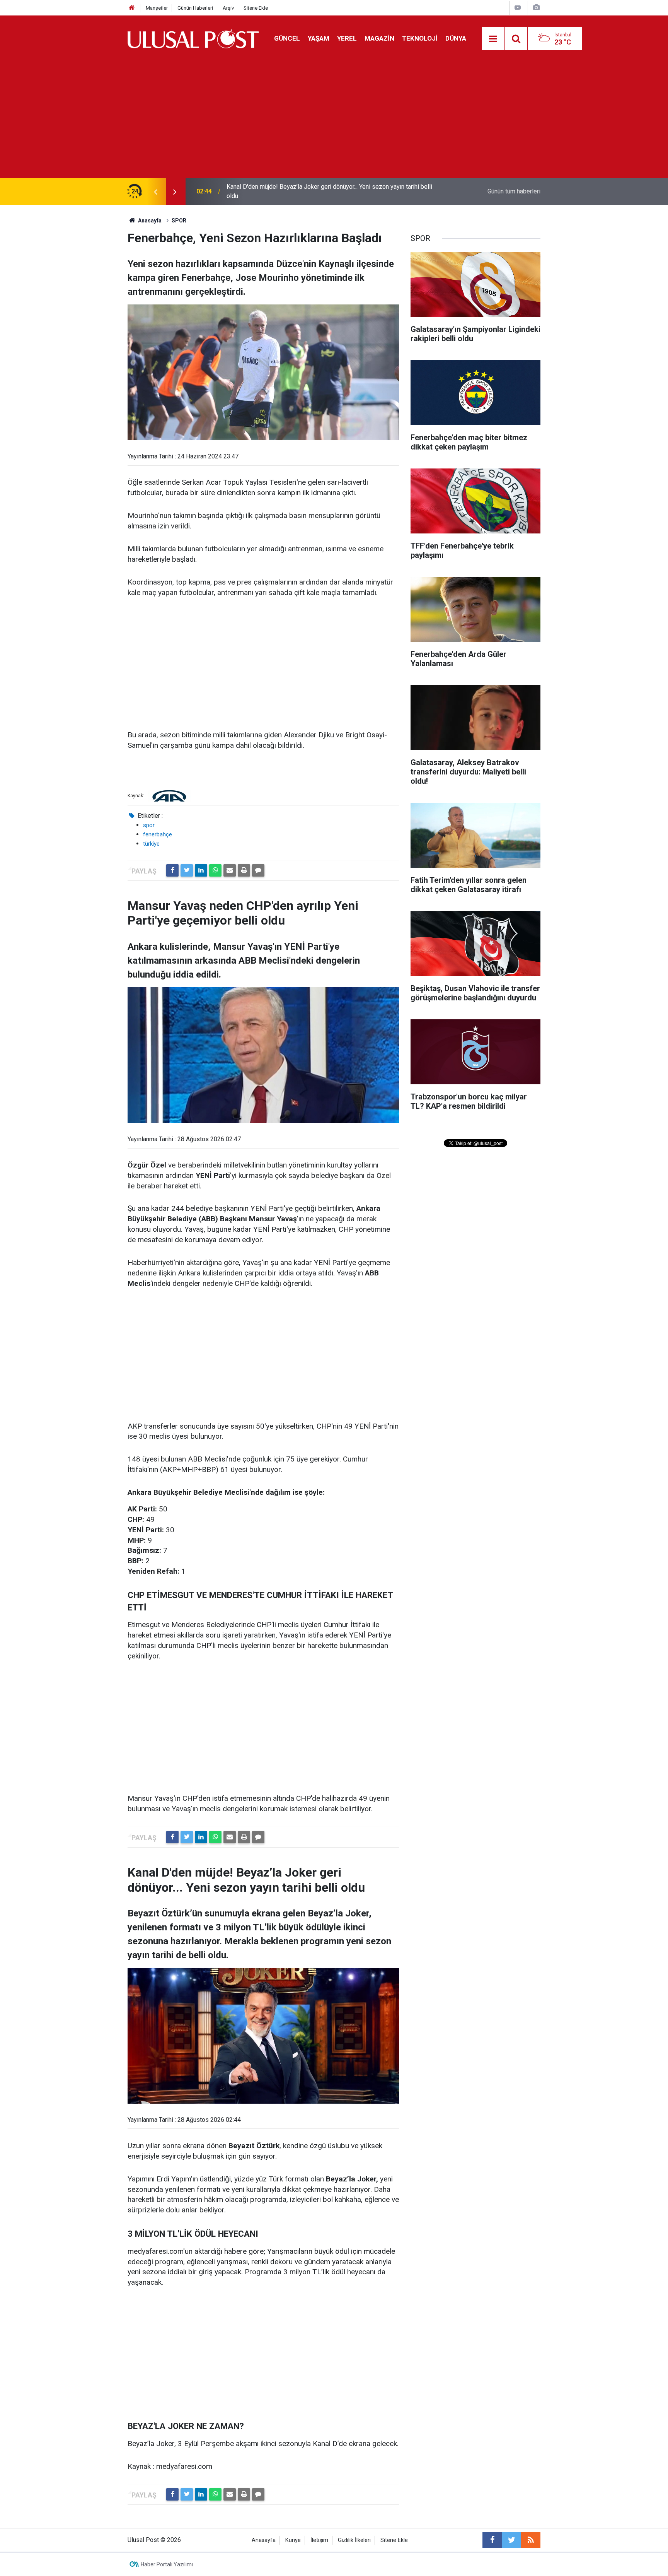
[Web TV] (518, 8)
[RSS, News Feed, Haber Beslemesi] (531, 2540)
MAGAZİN (379, 38)
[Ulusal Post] (193, 38)
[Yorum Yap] (258, 870)
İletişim (319, 2540)
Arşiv (228, 8)
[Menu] (493, 39)
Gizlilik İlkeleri (354, 2540)
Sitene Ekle (256, 8)
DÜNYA (456, 38)
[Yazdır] (244, 870)
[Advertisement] (334, 120)
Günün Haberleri (195, 8)
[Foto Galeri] (536, 8)
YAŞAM (319, 38)
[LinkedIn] (201, 870)
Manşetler (157, 8)
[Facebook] (172, 870)
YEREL (347, 38)
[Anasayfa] (132, 8)
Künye (293, 2540)
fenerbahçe (158, 834)
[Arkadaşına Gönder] (230, 870)
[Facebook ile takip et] (492, 2540)
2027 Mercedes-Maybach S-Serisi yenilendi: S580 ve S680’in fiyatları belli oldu (327, 191)
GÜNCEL (287, 38)
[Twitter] (187, 870)
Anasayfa (264, 2540)
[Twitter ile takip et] (511, 2540)
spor (149, 825)
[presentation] (155, 191)
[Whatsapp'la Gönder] (215, 870)
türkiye (151, 844)
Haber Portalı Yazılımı (167, 2564)
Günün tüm (514, 191)
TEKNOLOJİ (420, 38)
